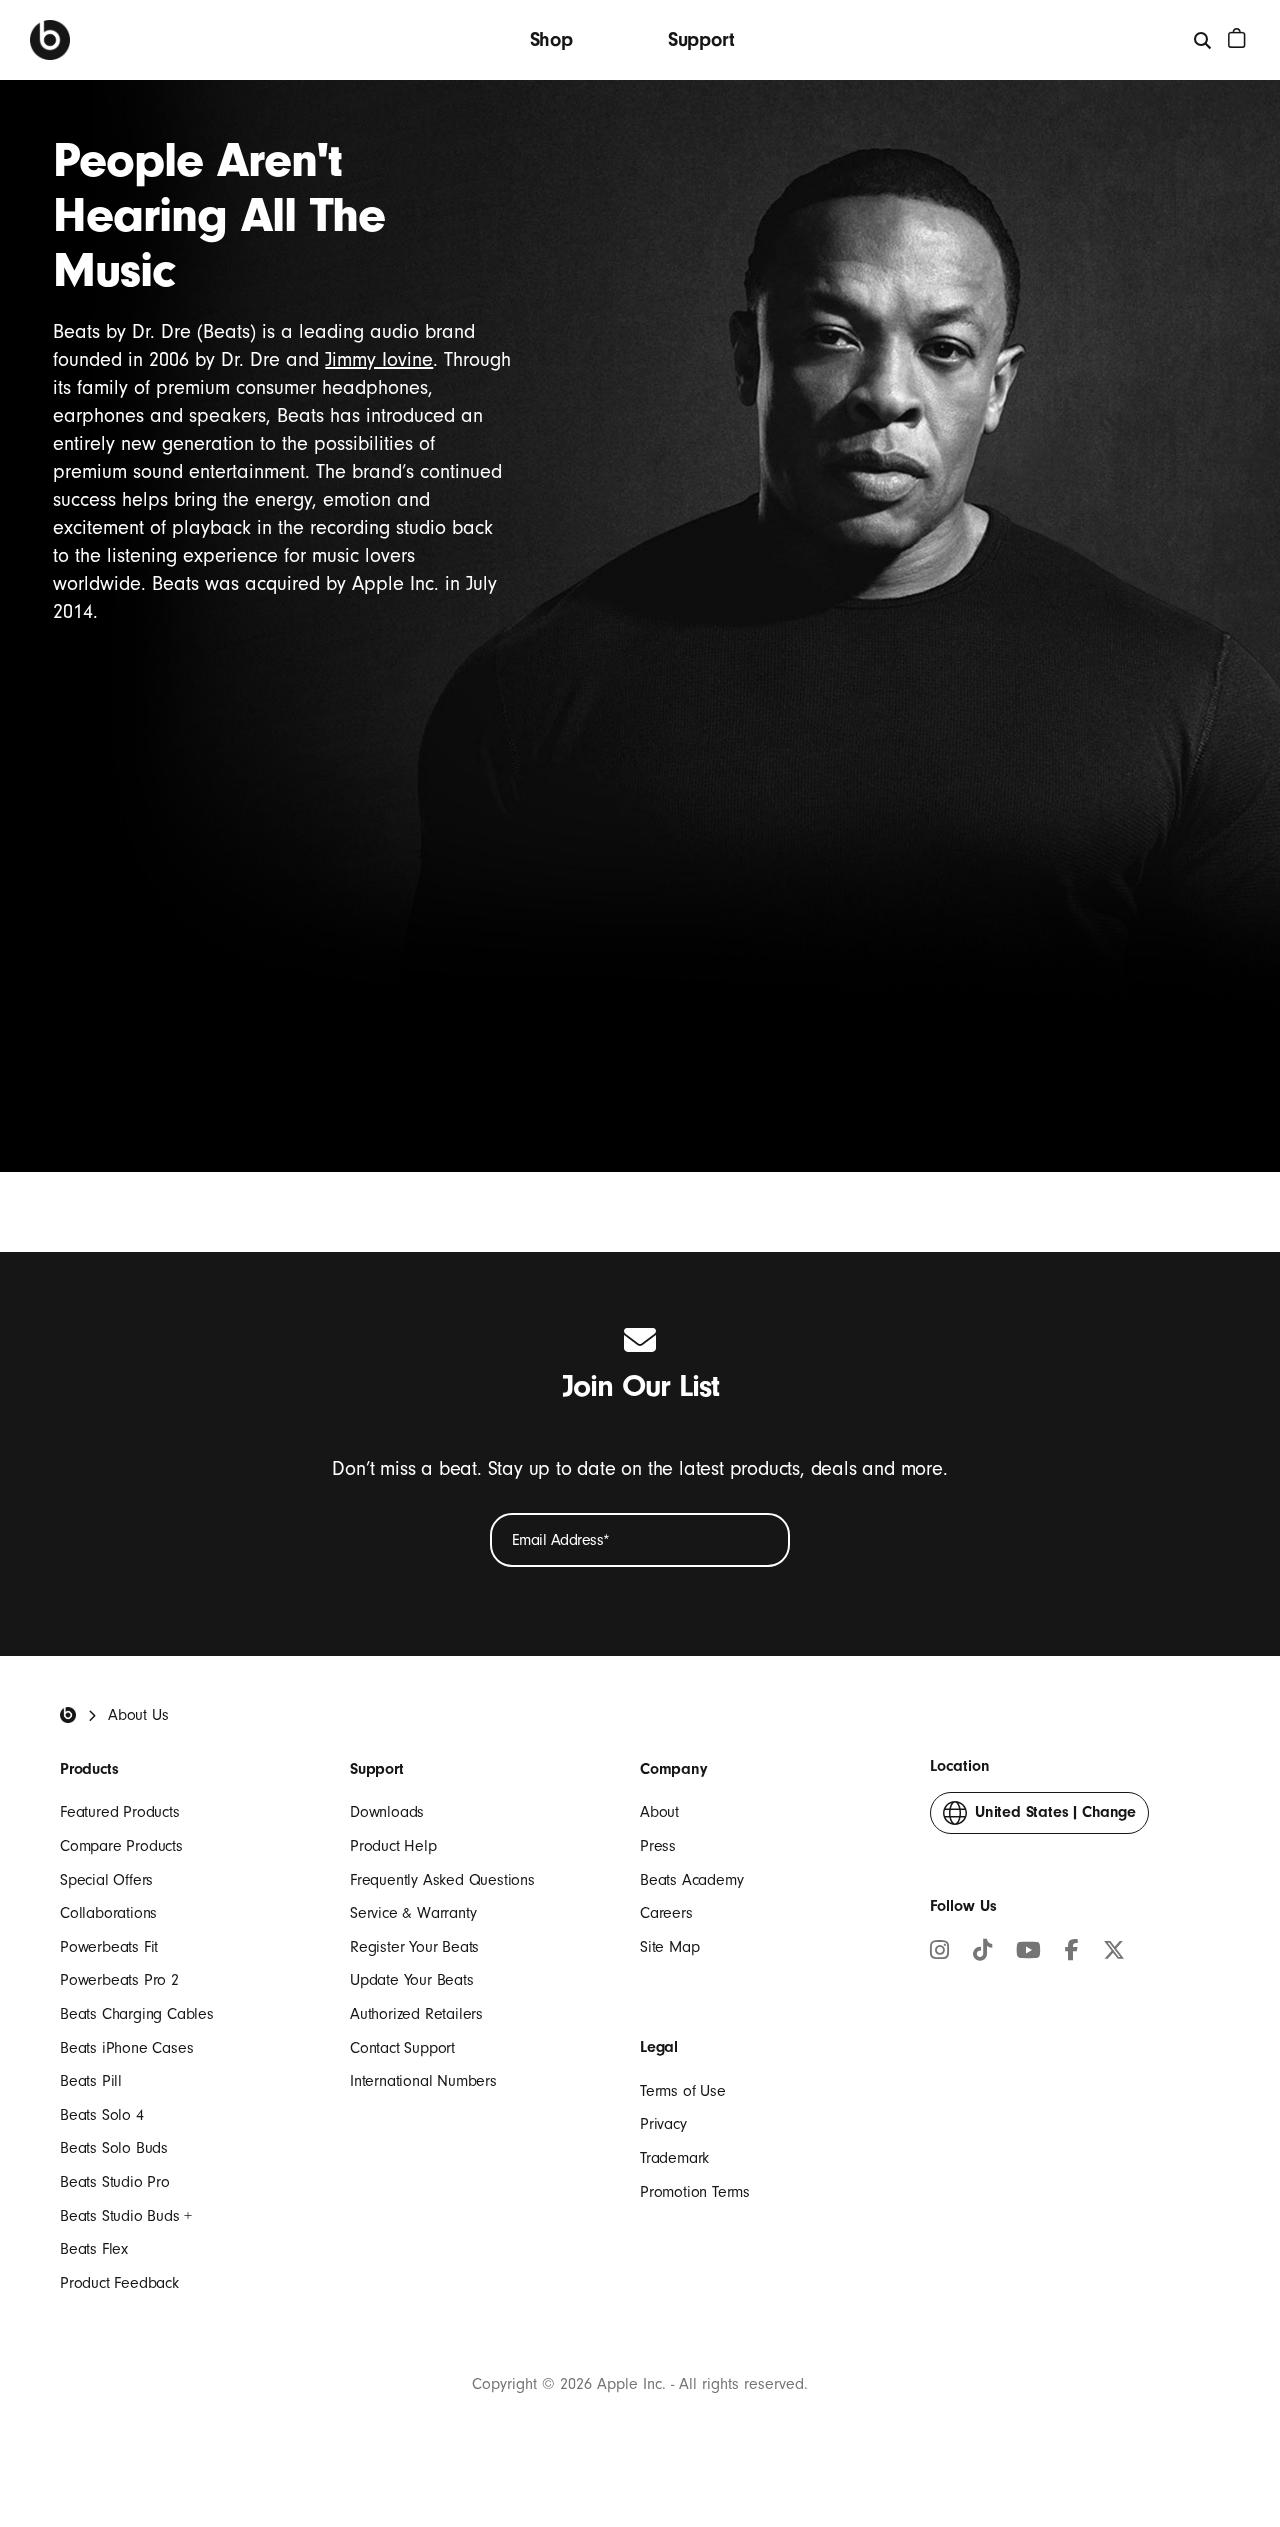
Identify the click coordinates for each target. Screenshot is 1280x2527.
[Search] (1203, 39)
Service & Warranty (413, 1913)
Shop (551, 39)
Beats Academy (691, 1880)
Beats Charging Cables (137, 2014)
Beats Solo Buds (114, 2148)
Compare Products (121, 1846)
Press (658, 1846)
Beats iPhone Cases (126, 2048)
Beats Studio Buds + (126, 2216)
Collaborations (108, 1913)
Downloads (387, 1812)
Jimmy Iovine (379, 360)
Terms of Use (683, 2091)
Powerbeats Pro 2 (119, 1980)
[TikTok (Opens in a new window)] (982, 1953)
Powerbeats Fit (109, 1947)
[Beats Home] (50, 40)
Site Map (669, 1947)
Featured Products (120, 1812)
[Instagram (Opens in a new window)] (939, 1953)
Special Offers (106, 1880)
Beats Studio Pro (115, 2182)
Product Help (393, 1846)
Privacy (663, 2124)
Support (701, 39)
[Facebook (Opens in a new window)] (1072, 1953)
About (659, 1812)
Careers (666, 1913)
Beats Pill (91, 2081)
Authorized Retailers (416, 2014)
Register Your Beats (414, 1947)
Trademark (674, 2158)
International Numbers (423, 2081)
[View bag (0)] (1237, 38)
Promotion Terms (695, 2192)
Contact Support (402, 2048)
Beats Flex (94, 2249)
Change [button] (1055, 1818)
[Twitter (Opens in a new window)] (1114, 1953)
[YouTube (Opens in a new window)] (1028, 1953)
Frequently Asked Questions (442, 1880)
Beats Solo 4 (102, 2115)
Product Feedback (119, 2283)
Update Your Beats (412, 1980)
